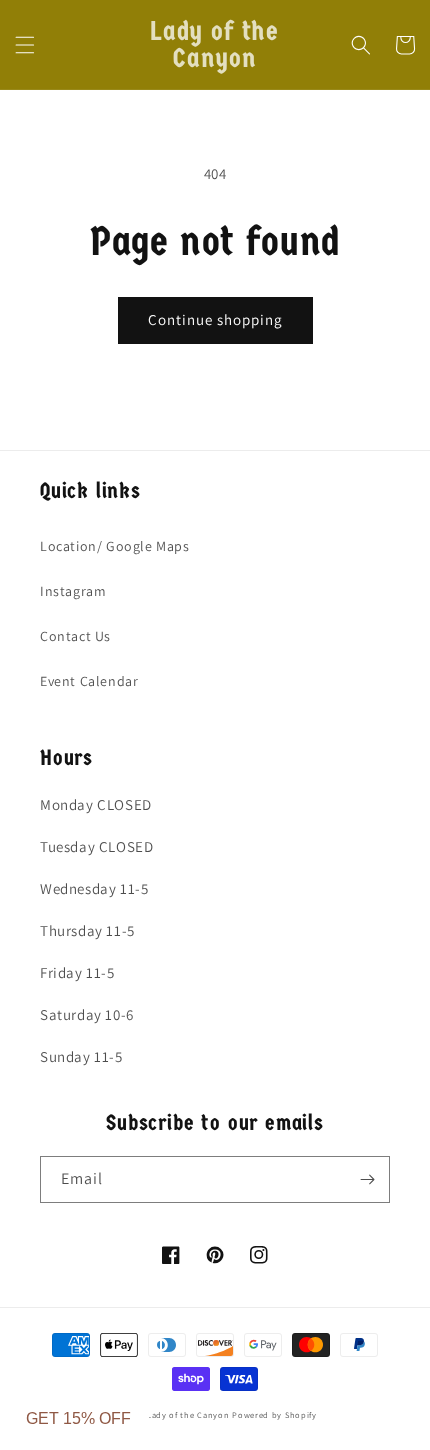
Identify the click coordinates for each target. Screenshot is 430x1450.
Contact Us (75, 636)
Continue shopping (215, 319)
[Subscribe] (367, 1179)
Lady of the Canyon (189, 1414)
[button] (25, 45)
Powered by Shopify (274, 1414)
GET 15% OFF (78, 1418)
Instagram (73, 591)
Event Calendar (89, 681)
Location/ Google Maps (115, 546)
